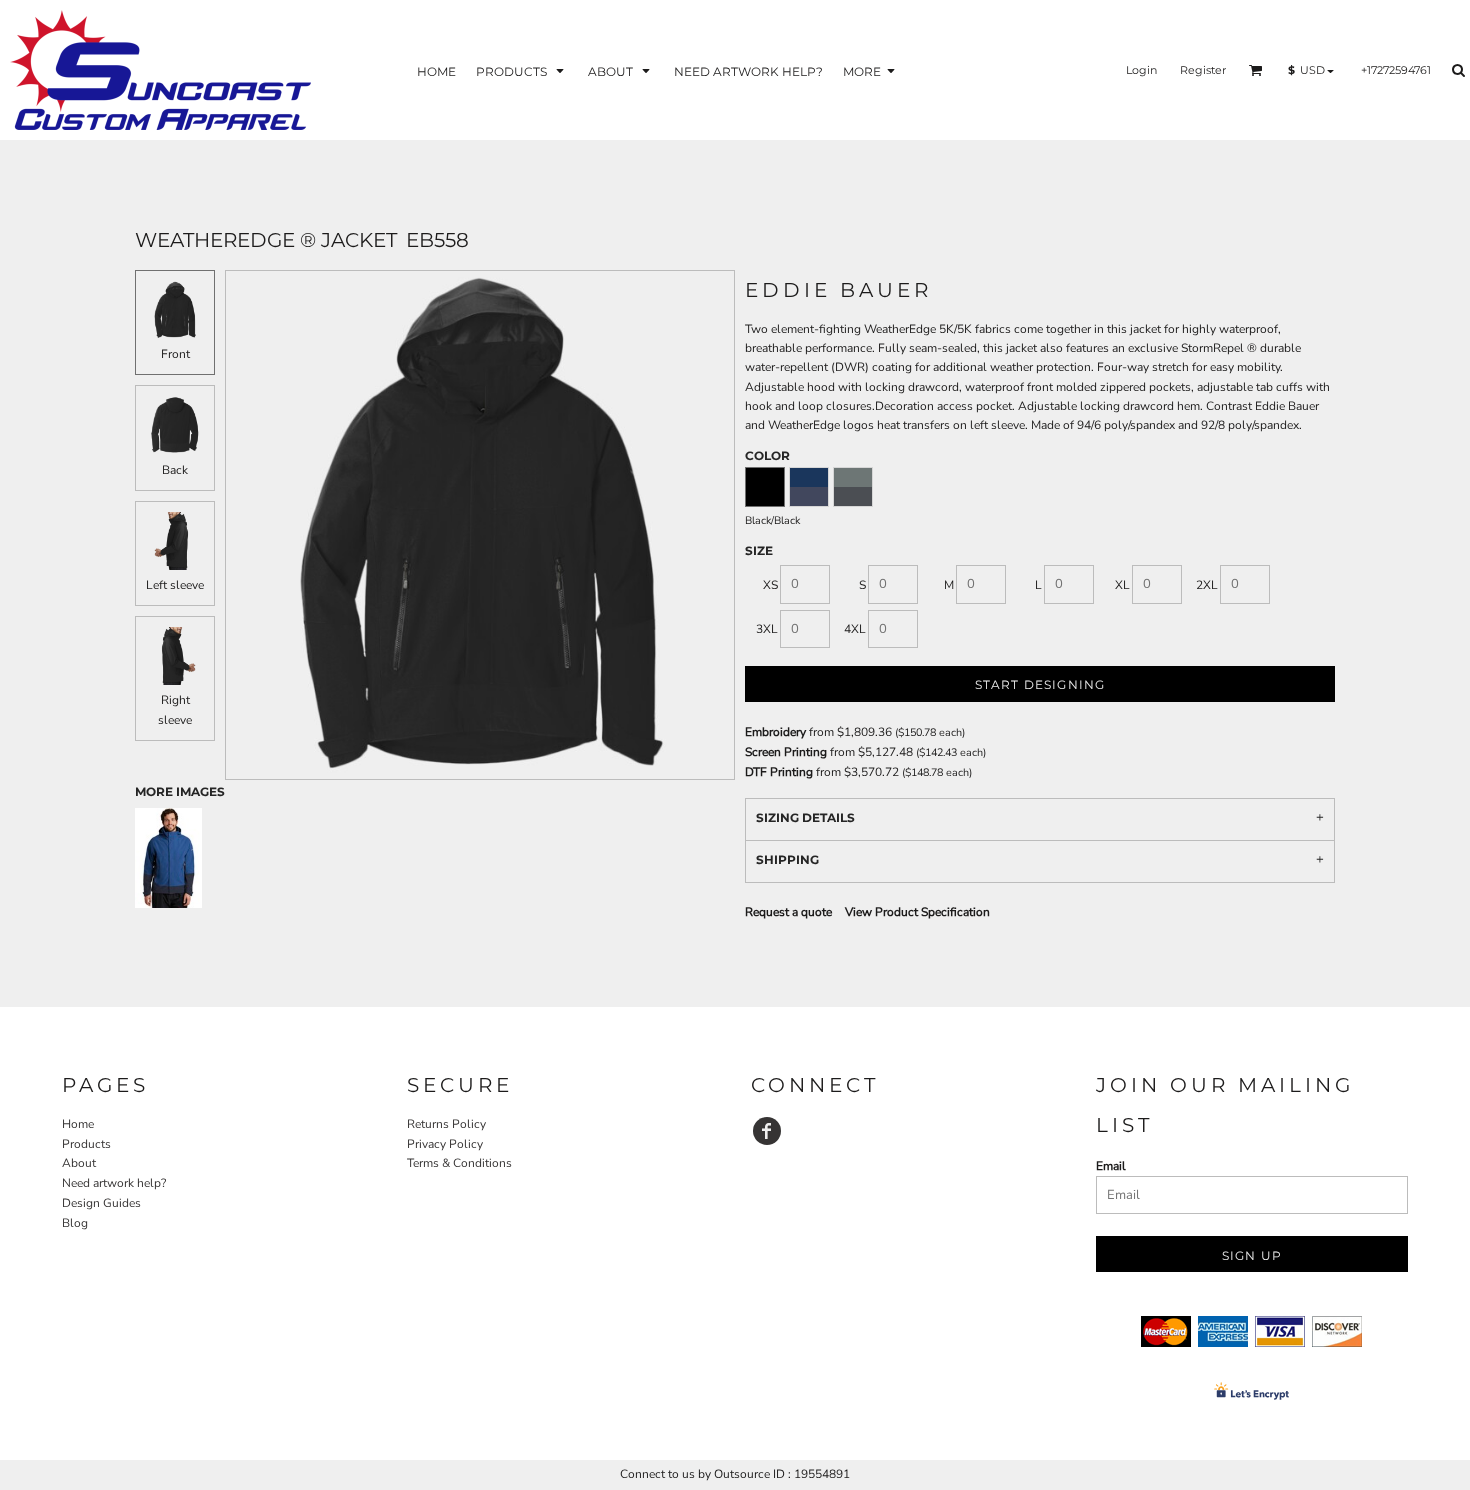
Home (78, 1124)
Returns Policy (446, 1124)
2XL (1207, 585)
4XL (855, 629)
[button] (522, 70)
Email (1111, 1166)
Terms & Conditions (459, 1163)
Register (1203, 70)
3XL (767, 629)
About (79, 1163)
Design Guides (101, 1203)
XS (770, 585)
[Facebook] (767, 1131)
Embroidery (775, 732)
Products (86, 1144)
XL (1122, 585)
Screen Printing (786, 752)
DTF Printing (779, 772)
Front (175, 354)
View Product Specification (917, 912)
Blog (75, 1223)
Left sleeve (175, 585)
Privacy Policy (445, 1144)
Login (1141, 70)
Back (175, 470)
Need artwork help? (114, 1183)
